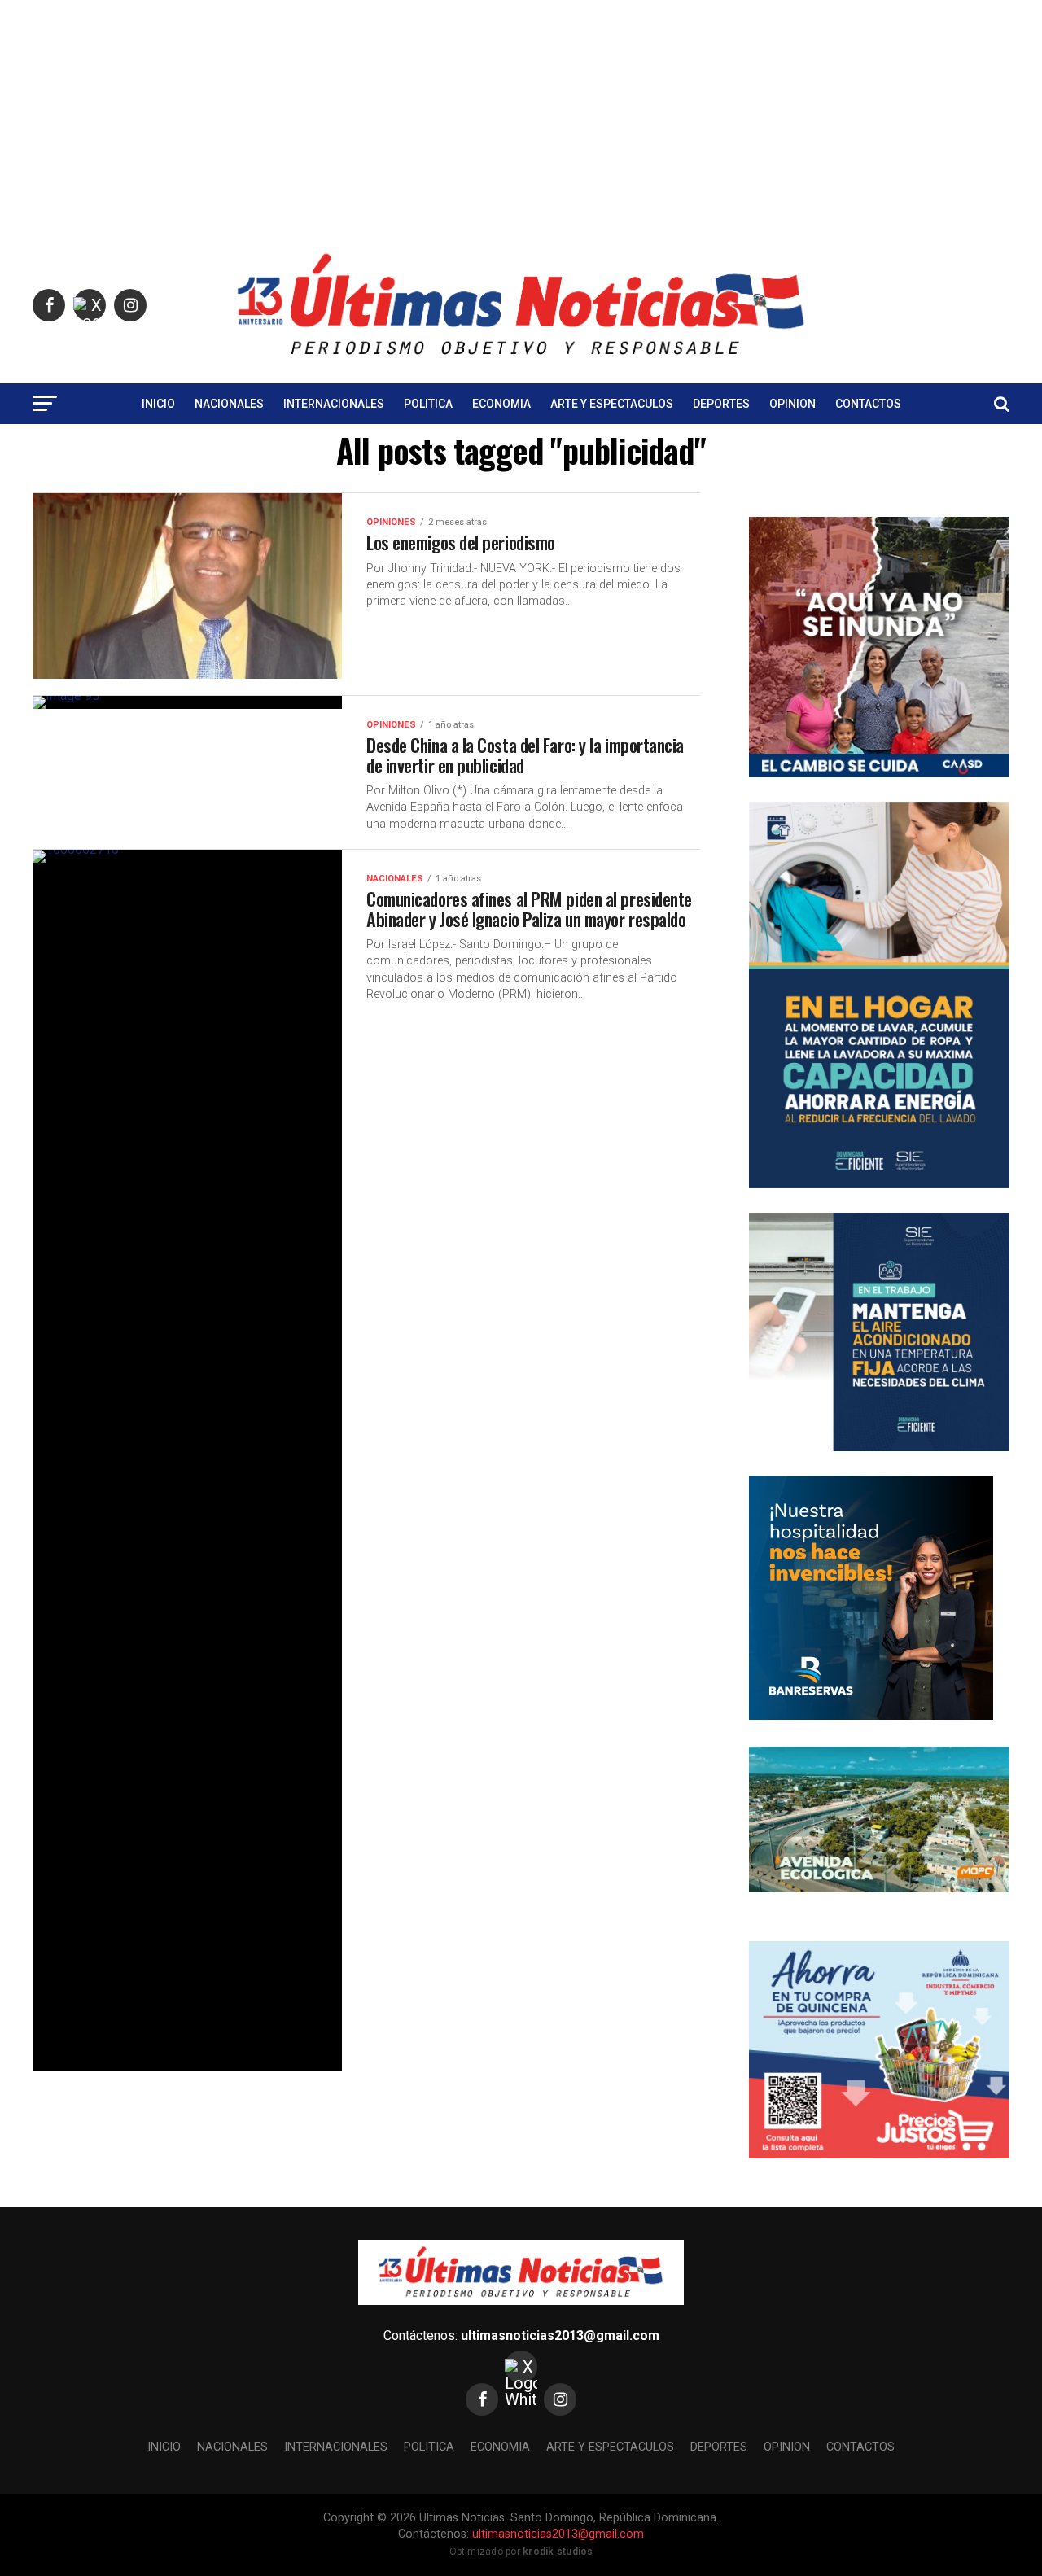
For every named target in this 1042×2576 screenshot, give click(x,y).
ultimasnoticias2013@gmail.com (560, 2335)
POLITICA (428, 404)
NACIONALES (229, 404)
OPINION (792, 404)
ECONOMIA (501, 404)
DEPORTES (721, 404)
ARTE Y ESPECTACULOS (612, 404)
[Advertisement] (521, 114)
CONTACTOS (868, 404)
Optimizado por (521, 2552)
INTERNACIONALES (334, 404)
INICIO (158, 404)
